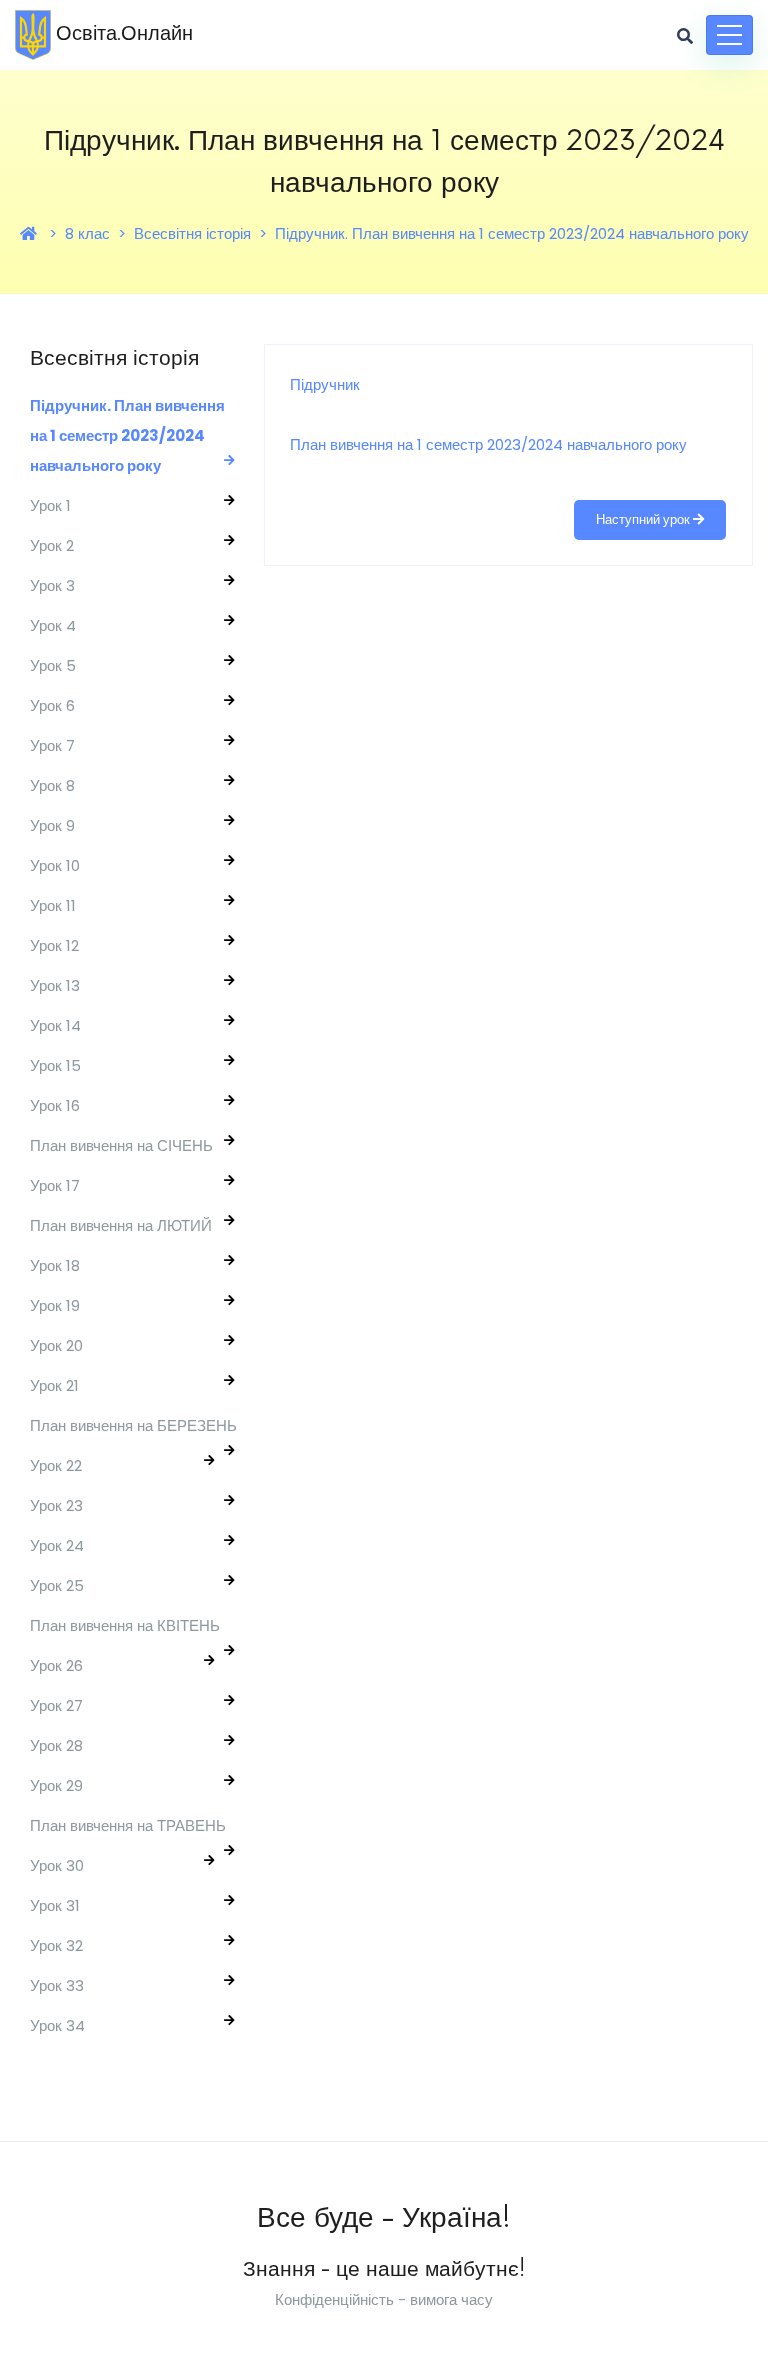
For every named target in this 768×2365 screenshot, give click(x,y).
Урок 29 (56, 1785)
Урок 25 (57, 1585)
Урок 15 (55, 1065)
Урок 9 (52, 825)
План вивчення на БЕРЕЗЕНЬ (133, 1425)
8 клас (87, 233)
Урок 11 (53, 905)
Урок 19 (55, 1305)
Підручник (325, 384)
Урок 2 (52, 545)
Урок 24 (57, 1545)
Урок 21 (54, 1385)
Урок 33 (57, 1985)
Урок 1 (50, 505)
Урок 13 (55, 985)
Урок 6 (52, 705)
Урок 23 (56, 1505)
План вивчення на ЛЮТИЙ (121, 1225)
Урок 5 (53, 665)
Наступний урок (644, 519)
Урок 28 (56, 1745)
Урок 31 (55, 1905)
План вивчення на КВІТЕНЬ (125, 1625)
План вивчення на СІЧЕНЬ (121, 1145)
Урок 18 (55, 1265)
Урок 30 (57, 1865)
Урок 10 (55, 865)
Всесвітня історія (192, 233)
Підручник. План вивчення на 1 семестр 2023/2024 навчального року (512, 233)
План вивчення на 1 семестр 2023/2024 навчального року (488, 444)
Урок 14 (55, 1025)
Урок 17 (55, 1185)
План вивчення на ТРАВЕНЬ (128, 1825)
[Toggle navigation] (729, 35)
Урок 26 (56, 1665)
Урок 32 (56, 1945)
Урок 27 (56, 1705)
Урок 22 (56, 1465)
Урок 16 (55, 1105)
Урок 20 (56, 1345)
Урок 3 (52, 585)
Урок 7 (52, 745)
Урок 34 (57, 2025)
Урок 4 (53, 625)
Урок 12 (54, 945)
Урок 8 (52, 785)
